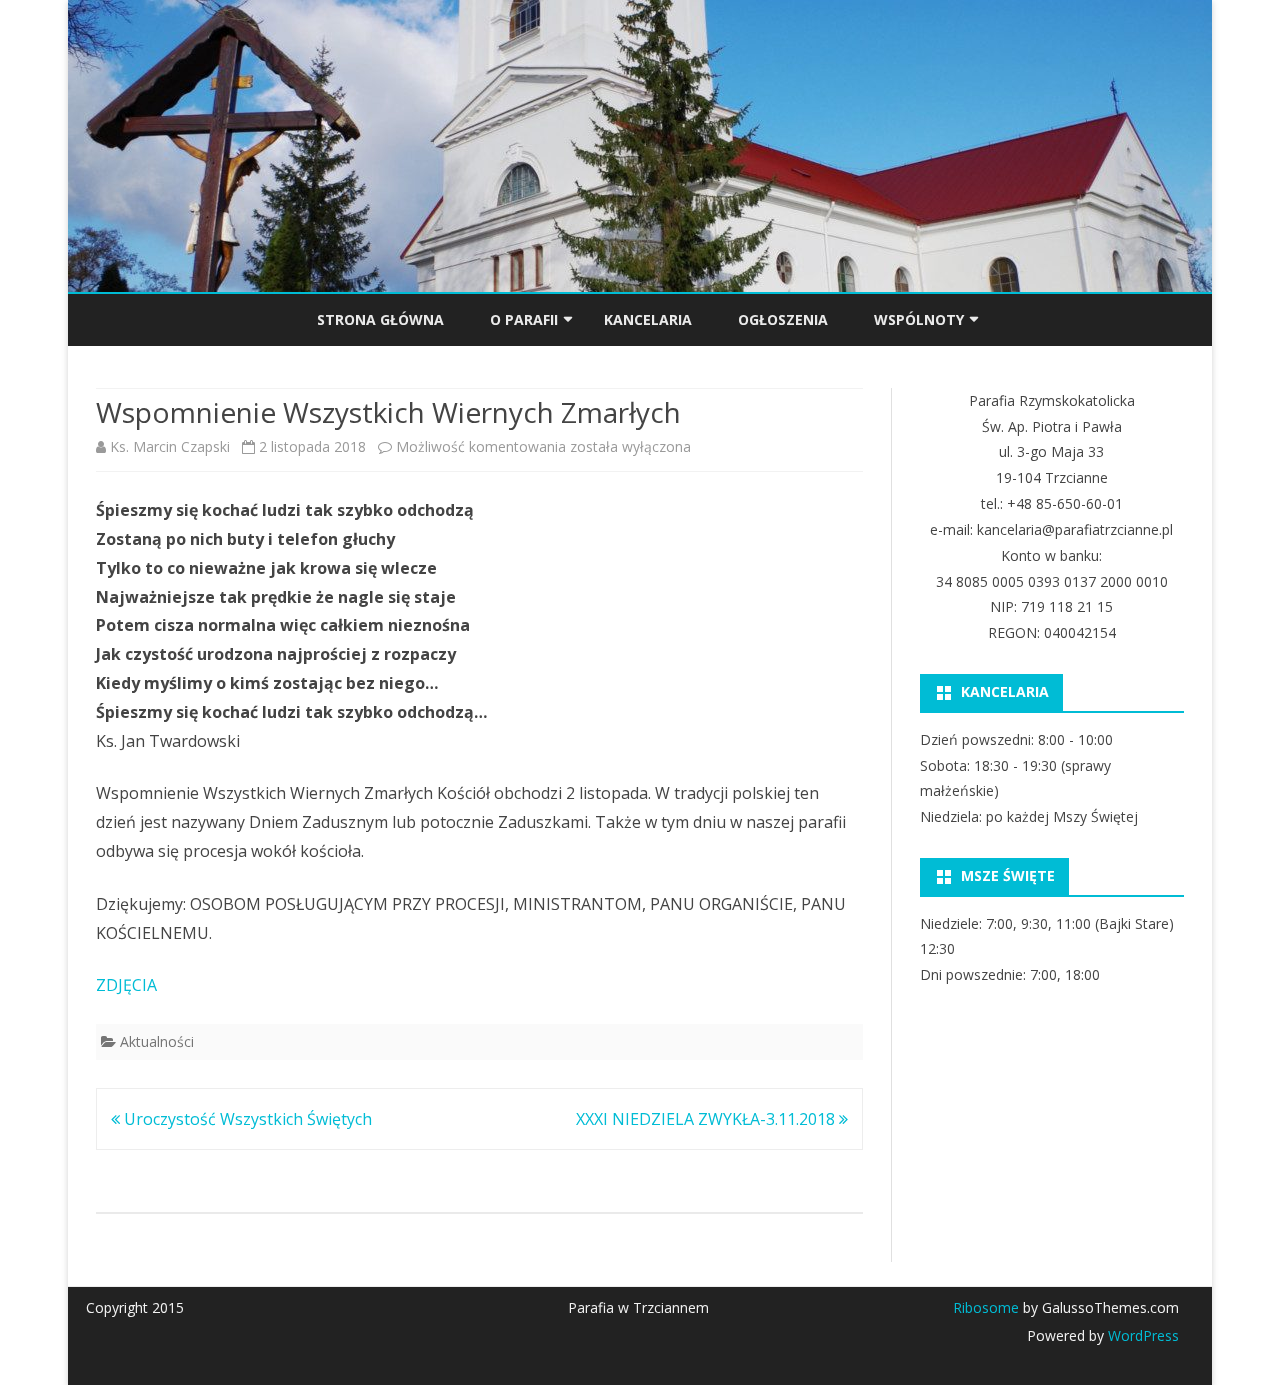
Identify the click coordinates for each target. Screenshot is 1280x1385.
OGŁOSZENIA (783, 319)
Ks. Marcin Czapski (170, 446)
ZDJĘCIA (126, 985)
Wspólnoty (919, 319)
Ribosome (986, 1307)
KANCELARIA (648, 319)
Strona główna (380, 319)
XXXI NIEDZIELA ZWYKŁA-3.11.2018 (707, 1119)
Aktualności (157, 1041)
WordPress (1141, 1335)
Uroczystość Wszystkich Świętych (246, 1119)
